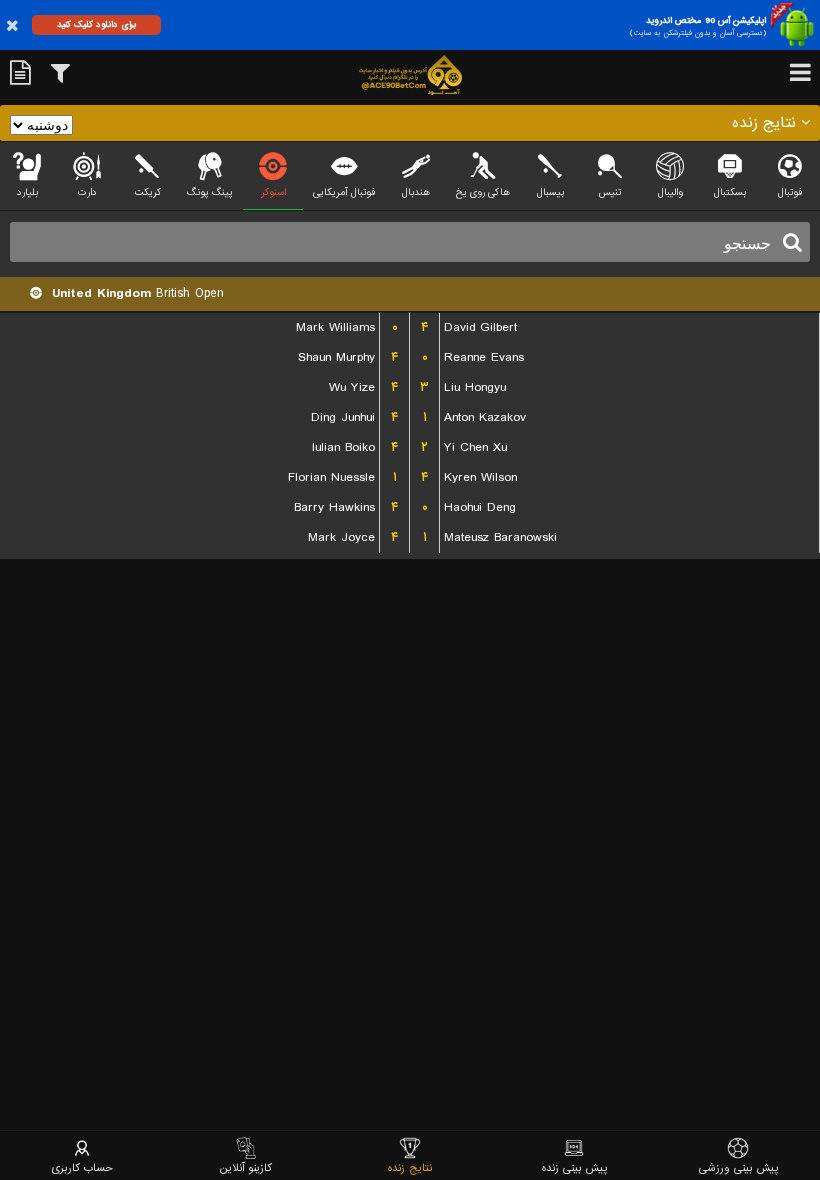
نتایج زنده (410, 1167)
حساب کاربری (82, 1167)
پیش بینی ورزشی (738, 1167)
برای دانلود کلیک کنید (96, 24)
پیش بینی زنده (574, 1167)
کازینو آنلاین (246, 1167)
